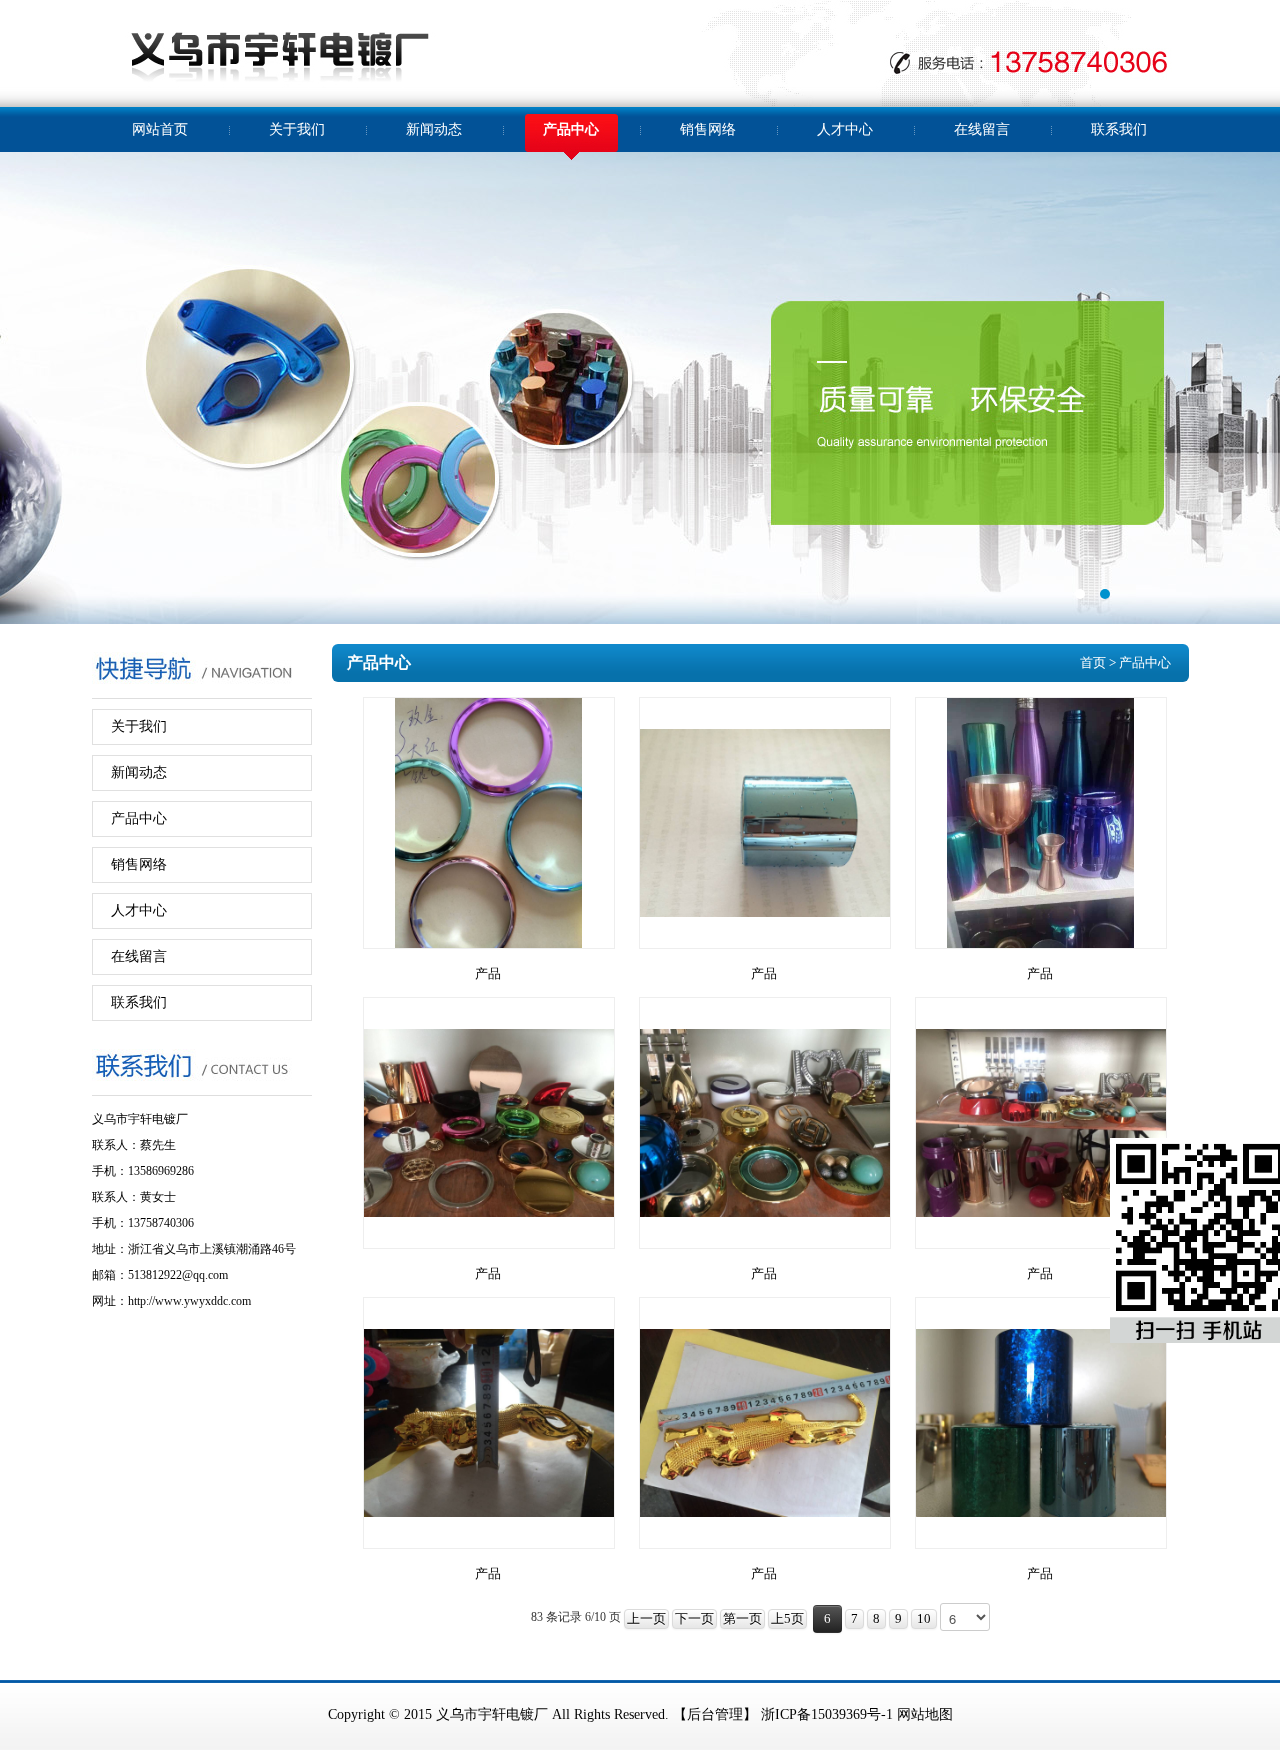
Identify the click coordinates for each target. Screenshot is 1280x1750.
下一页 (694, 1618)
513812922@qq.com (178, 1275)
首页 (1093, 662)
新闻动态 (434, 129)
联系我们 (1119, 129)
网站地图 (925, 1714)
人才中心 (845, 129)
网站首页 (160, 129)
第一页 (742, 1618)
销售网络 (708, 129)
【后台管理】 (715, 1714)
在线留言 (982, 129)
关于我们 (297, 129)
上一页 (646, 1618)
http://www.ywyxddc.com (189, 1301)
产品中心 (571, 129)
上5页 (787, 1618)
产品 (488, 973)
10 (924, 1618)
